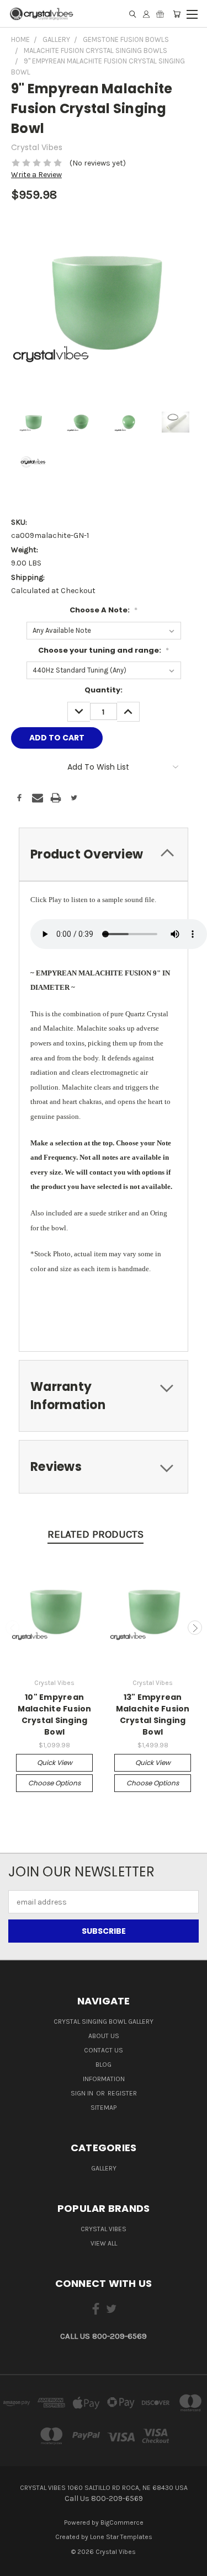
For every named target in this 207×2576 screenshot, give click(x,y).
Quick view (55, 1762)
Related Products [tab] (95, 1534)
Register (122, 2093)
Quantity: (104, 690)
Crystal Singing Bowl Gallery (104, 2022)
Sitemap (104, 2108)
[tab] (104, 854)
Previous (13, 1628)
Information (104, 2079)
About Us (104, 2036)
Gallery (104, 2168)
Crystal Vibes (104, 2229)
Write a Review (36, 175)
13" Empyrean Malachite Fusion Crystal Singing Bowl (153, 1714)
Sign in (83, 2093)
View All (104, 2243)
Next (195, 1628)
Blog (104, 2065)
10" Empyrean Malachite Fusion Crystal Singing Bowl (55, 1714)
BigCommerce (122, 2522)
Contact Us (104, 2050)
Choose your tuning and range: (104, 650)
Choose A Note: (104, 610)
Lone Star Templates (121, 2537)
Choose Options (54, 1783)
